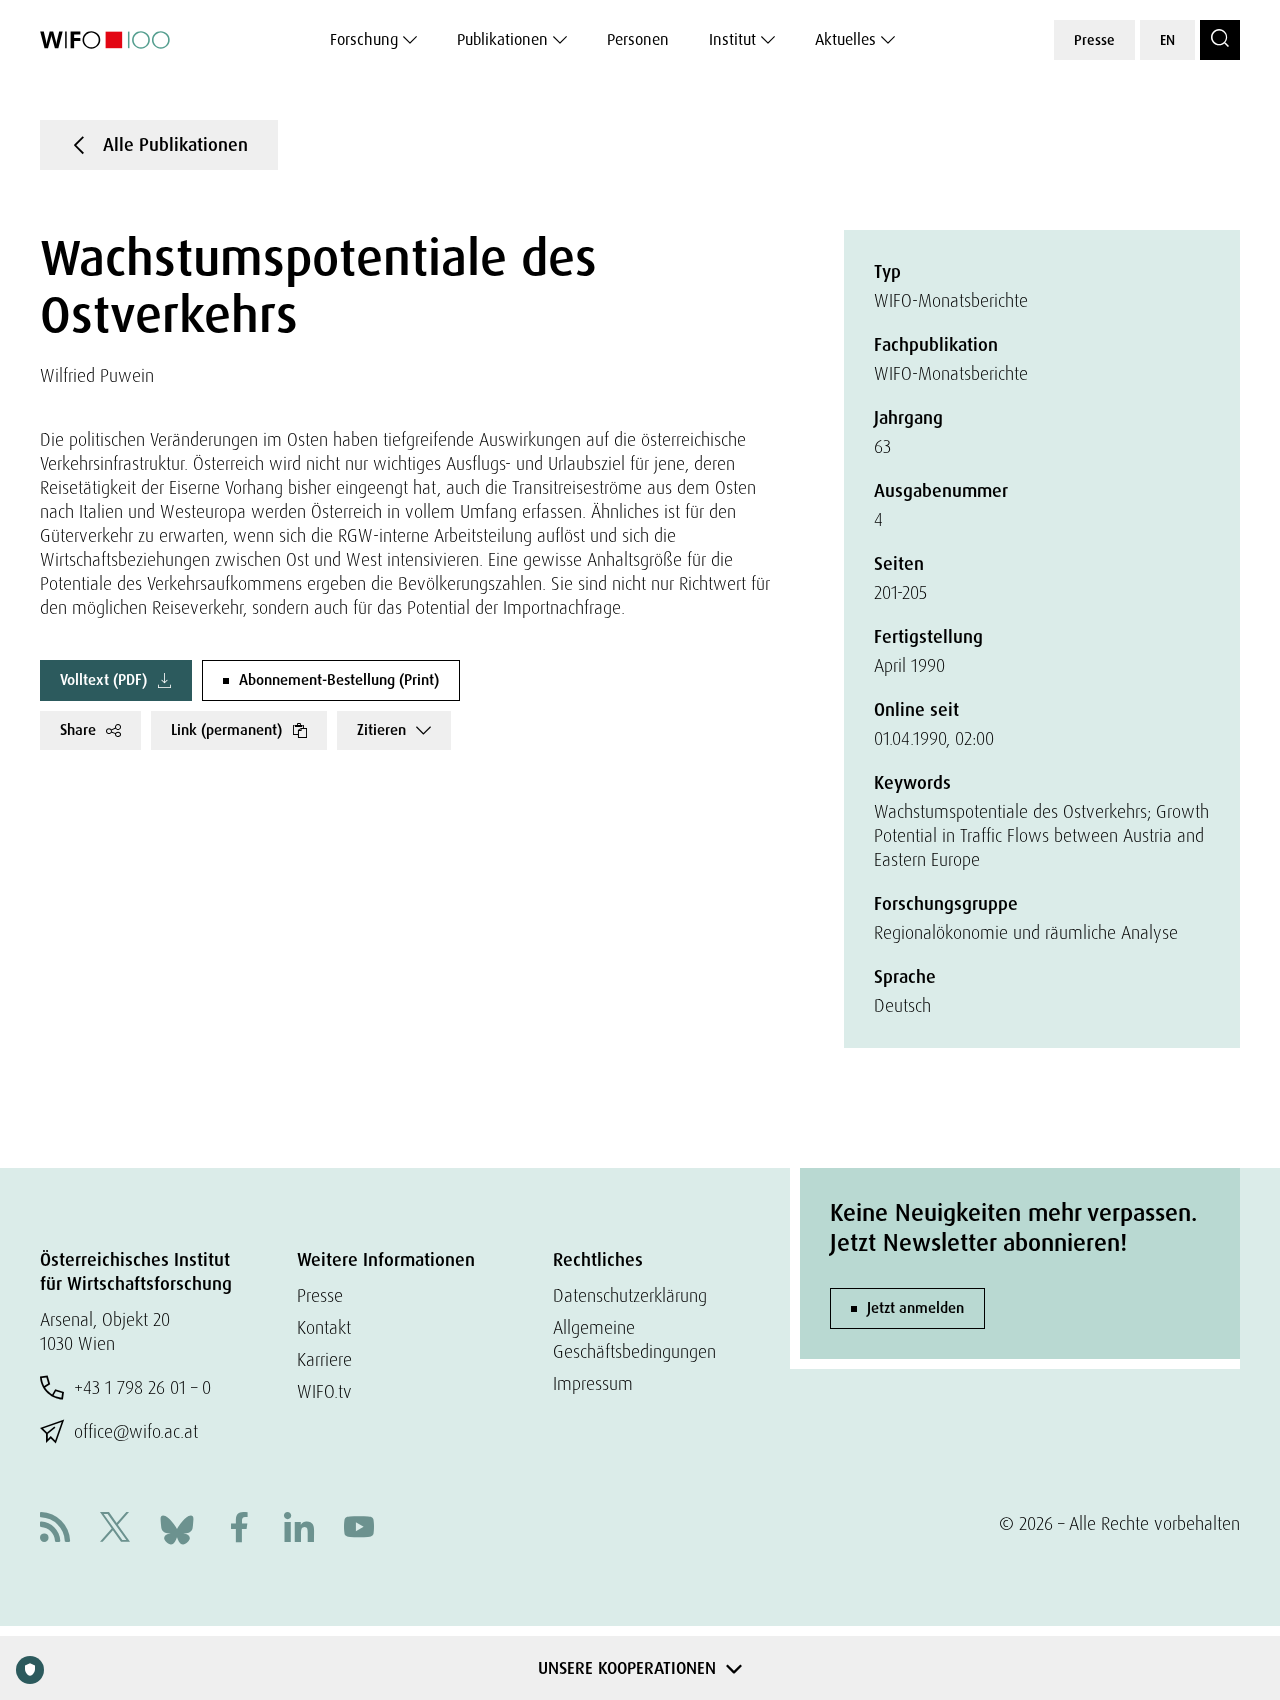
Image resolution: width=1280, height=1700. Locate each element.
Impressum (593, 1383)
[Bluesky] (177, 1527)
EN (1167, 40)
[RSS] (55, 1529)
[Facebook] (239, 1529)
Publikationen (502, 39)
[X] (115, 1529)
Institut (732, 39)
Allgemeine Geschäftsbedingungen (634, 1339)
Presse (1094, 40)
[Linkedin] (299, 1529)
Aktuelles (845, 39)
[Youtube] (359, 1529)
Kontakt (324, 1327)
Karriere (324, 1359)
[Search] (1220, 40)
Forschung (364, 39)
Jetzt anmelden (915, 1308)
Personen (638, 39)
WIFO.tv (324, 1391)
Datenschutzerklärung (630, 1295)
